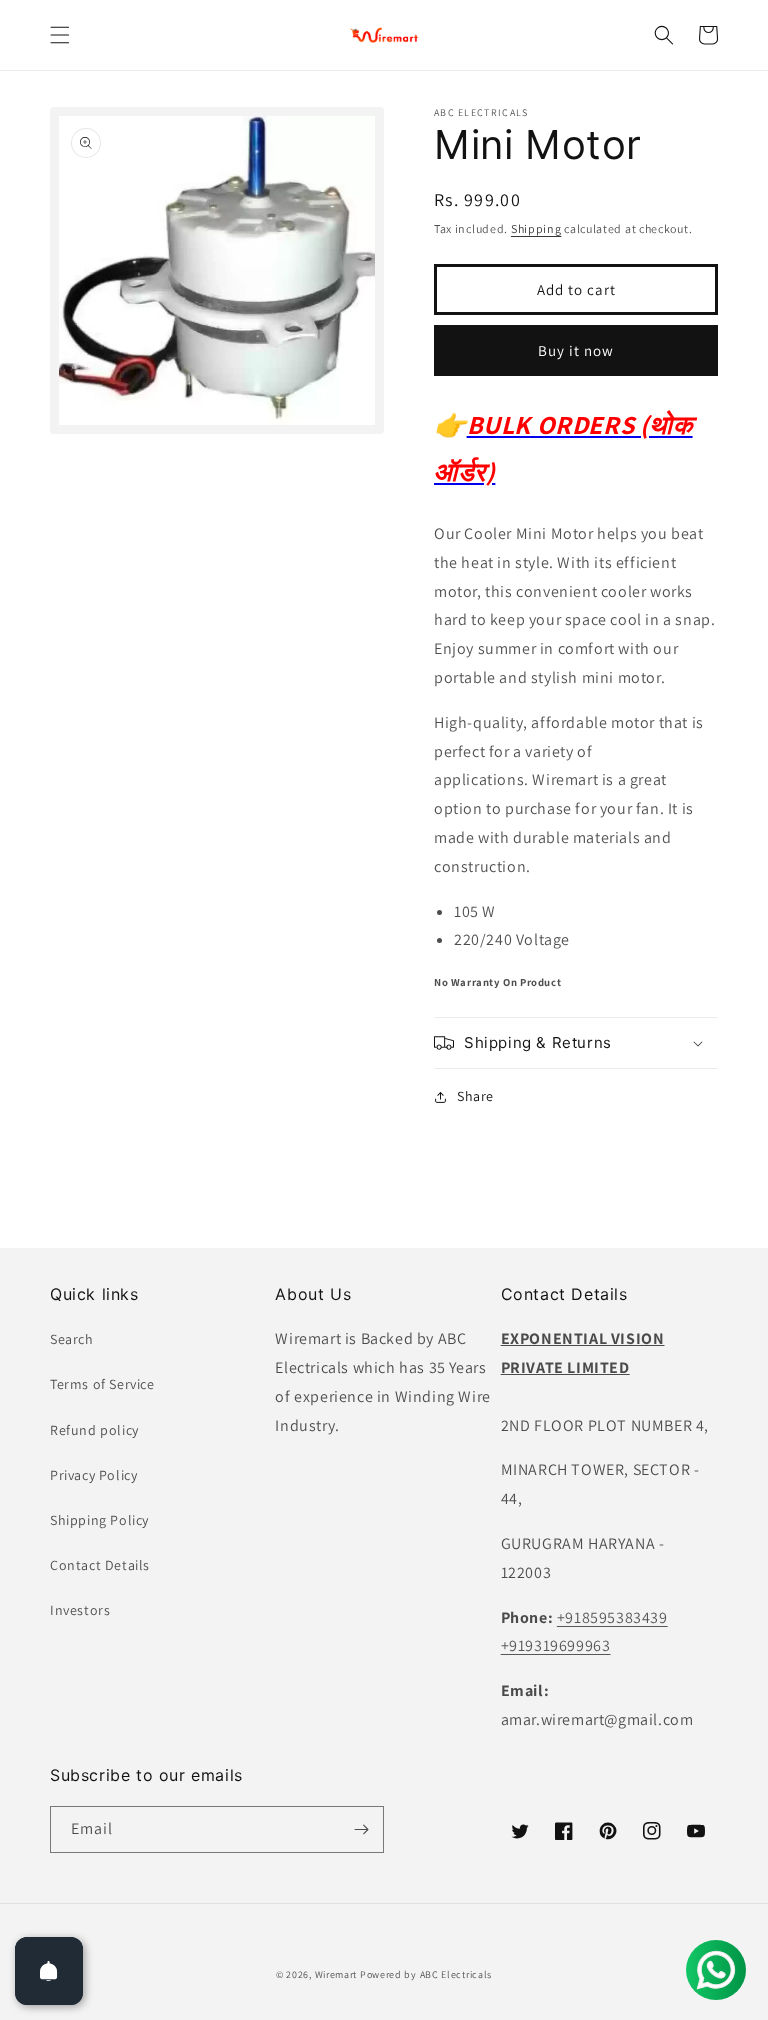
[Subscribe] (361, 1829)
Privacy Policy (93, 1475)
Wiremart (336, 1974)
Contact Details (100, 1565)
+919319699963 (556, 1645)
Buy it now (576, 350)
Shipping (536, 228)
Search (72, 1339)
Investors (80, 1610)
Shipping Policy (99, 1520)
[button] (60, 35)
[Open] (49, 1971)
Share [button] (475, 1096)
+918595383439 (612, 1617)
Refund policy (94, 1430)
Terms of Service (102, 1384)
